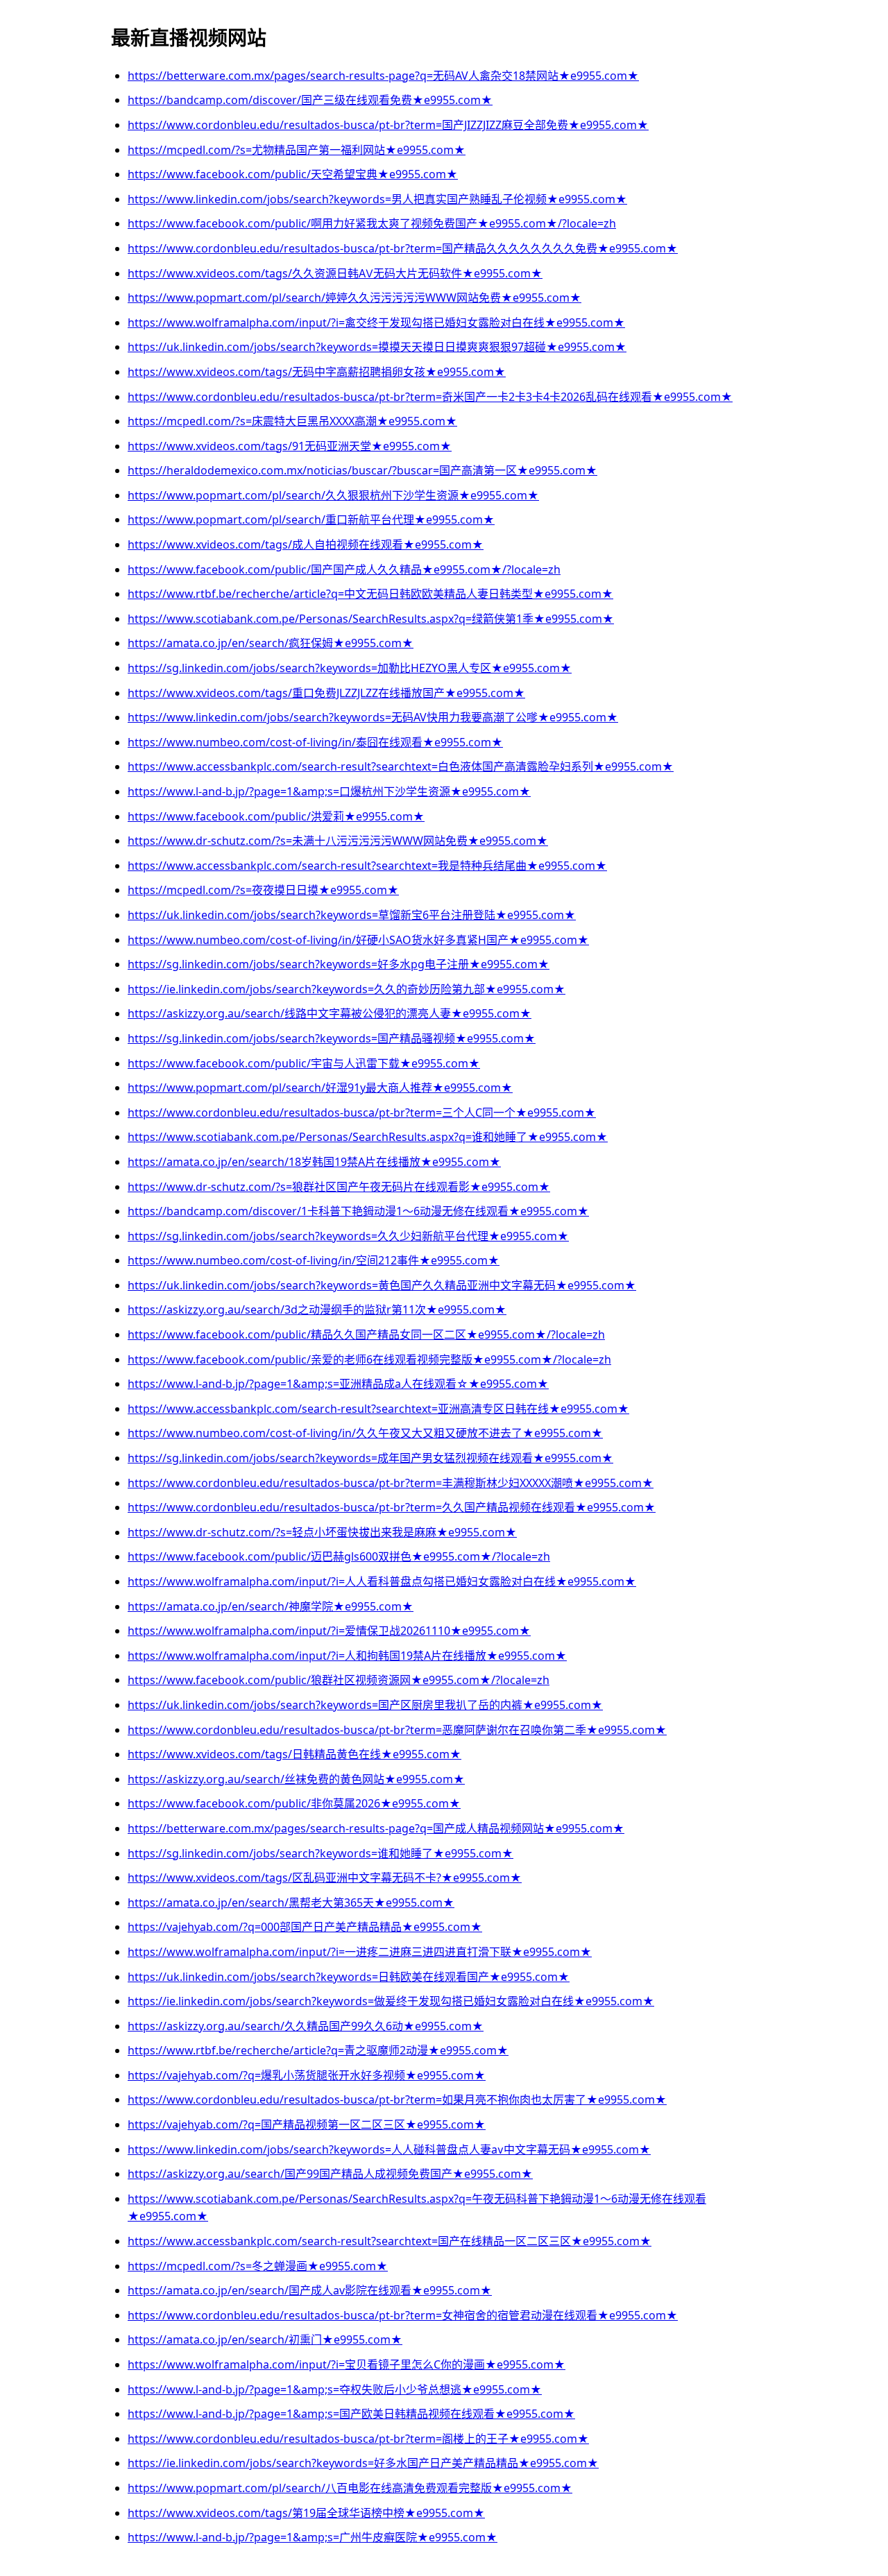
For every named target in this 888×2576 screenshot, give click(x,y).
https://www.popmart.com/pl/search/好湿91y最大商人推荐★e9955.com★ (320, 1088)
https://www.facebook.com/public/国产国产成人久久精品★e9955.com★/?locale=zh (344, 569)
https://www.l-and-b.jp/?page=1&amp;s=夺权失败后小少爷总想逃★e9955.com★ (335, 2389)
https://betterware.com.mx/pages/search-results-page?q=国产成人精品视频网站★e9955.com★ (376, 1828)
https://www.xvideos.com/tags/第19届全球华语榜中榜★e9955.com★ (306, 2513)
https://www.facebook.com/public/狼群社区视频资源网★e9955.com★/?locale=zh (339, 1680)
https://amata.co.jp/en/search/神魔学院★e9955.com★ (271, 1606)
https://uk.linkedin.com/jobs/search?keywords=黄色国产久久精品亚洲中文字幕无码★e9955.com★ (382, 1285)
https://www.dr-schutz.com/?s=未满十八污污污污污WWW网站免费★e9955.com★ (338, 841)
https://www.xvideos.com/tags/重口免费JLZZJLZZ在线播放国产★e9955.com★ (326, 693)
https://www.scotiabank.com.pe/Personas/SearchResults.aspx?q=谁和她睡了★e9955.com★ (368, 1137)
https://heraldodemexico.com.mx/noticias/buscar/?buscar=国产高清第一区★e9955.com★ (362, 470)
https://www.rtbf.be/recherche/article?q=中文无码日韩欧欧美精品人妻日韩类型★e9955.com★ (370, 594)
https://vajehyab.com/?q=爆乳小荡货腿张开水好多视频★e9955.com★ (307, 2075)
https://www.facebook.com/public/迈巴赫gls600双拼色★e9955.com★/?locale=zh (339, 1556)
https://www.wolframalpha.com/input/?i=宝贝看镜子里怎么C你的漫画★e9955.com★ (347, 2364)
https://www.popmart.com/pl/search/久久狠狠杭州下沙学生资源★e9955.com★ (333, 495)
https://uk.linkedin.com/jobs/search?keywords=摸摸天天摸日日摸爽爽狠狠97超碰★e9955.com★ (377, 347)
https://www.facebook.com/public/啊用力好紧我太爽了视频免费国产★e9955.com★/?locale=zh (372, 223)
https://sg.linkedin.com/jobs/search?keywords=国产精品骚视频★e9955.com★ (332, 1038)
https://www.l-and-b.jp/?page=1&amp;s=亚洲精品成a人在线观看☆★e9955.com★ (338, 1384)
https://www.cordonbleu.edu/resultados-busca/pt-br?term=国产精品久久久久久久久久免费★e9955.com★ (403, 248)
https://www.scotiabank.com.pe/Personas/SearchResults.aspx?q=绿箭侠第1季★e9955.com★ (371, 619)
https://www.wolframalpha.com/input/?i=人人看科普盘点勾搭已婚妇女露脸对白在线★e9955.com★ (382, 1581)
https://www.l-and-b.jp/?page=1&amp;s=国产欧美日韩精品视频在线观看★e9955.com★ (351, 2414)
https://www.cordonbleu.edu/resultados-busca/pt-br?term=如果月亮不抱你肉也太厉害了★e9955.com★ (397, 2100)
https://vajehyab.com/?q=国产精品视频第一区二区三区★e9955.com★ (307, 2124)
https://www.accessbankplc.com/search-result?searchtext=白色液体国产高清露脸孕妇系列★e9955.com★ (401, 766)
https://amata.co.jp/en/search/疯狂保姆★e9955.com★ (271, 643)
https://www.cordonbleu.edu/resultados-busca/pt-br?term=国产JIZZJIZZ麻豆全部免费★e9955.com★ (388, 125)
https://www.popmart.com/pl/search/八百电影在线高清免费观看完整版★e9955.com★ (350, 2488)
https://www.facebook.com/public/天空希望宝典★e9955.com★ (293, 174)
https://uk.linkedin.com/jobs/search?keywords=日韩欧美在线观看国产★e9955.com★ (349, 1977)
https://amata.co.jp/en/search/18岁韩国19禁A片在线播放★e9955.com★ (314, 1162)
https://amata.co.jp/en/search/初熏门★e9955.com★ (265, 2339)
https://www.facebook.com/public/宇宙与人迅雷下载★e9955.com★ (304, 1063)
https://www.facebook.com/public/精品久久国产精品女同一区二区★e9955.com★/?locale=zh (366, 1334)
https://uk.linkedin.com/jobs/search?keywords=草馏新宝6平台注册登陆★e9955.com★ (352, 915)
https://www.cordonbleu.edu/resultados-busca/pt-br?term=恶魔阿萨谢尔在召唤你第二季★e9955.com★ (397, 1730)
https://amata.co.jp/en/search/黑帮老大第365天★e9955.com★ (291, 1903)
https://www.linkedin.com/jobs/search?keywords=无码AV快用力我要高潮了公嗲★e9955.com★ (373, 717)
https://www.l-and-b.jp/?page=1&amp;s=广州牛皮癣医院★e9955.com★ (313, 2537)
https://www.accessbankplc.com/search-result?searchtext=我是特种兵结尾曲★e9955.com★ (367, 866)
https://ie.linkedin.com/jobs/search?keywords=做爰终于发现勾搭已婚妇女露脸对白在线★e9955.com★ (391, 2001)
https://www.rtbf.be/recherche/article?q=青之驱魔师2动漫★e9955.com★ (318, 2050)
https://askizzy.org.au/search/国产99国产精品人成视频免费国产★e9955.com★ (330, 2174)
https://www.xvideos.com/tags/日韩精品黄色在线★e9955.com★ (294, 1754)
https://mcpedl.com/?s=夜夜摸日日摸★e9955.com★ (263, 890)
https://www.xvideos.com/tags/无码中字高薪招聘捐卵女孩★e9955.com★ (317, 372)
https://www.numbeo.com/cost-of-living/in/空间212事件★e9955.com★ (314, 1260)
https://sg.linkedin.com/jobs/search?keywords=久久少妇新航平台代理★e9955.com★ (348, 1236)
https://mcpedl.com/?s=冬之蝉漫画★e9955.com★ (258, 2266)
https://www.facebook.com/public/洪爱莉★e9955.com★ (276, 816)
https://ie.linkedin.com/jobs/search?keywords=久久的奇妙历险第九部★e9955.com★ (347, 989)
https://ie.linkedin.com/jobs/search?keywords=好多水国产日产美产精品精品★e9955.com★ (363, 2463)
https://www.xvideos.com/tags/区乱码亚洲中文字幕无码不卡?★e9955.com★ (325, 1878)
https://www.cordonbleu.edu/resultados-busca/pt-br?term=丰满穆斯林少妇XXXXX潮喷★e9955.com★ (391, 1483)
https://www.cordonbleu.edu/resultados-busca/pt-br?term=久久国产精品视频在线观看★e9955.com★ (392, 1507)
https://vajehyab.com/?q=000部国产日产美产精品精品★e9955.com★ (305, 1927)
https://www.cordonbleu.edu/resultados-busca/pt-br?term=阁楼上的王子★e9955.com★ (358, 2439)
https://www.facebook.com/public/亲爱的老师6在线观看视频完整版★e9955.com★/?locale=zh (369, 1359)
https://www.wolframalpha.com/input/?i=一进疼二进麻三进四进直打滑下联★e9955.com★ (360, 1952)
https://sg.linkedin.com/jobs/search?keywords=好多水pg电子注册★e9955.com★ (339, 964)
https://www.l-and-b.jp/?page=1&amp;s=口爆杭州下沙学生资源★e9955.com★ (329, 791)
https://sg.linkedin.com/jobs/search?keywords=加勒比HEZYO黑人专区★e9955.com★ (350, 668)
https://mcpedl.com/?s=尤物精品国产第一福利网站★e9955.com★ (297, 150)
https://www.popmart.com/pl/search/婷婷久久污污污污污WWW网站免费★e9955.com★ (355, 298)
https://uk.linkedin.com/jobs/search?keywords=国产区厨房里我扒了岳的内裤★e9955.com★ (365, 1705)
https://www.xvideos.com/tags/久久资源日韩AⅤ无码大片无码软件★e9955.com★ (335, 273)
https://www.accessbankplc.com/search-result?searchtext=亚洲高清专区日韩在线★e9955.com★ (378, 1409)
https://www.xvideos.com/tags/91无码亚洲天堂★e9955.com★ (290, 446)
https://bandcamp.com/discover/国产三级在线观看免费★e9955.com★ (310, 100)
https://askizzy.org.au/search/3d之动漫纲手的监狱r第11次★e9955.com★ (317, 1310)
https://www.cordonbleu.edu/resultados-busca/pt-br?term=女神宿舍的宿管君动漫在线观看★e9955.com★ (403, 2315)
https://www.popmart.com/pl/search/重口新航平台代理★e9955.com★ (311, 520)
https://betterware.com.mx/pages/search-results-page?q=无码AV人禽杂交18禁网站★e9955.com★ (383, 76)
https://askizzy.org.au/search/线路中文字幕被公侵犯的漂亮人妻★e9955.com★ (330, 1013)
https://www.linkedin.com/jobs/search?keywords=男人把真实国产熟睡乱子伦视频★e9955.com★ (377, 199)
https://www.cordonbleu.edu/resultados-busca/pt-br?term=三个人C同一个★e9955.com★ (362, 1113)
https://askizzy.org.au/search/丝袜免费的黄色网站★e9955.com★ (296, 1779)
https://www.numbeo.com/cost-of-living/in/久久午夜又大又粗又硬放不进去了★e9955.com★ (365, 1433)
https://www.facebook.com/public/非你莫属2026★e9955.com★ (294, 1803)
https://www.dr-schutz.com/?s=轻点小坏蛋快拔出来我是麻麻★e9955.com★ (322, 1532)
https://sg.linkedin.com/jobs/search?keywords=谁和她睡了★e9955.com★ (321, 1853)
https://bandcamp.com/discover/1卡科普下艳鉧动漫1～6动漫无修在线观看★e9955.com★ (358, 1211)
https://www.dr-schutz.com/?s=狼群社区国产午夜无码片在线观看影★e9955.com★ (339, 1187)
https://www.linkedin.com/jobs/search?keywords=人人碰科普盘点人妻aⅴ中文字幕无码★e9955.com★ (389, 2149)
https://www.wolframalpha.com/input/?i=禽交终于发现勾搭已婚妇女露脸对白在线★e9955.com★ (376, 323)
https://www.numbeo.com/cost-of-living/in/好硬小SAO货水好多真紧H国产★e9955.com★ (358, 940)
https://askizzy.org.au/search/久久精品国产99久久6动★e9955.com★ (306, 2026)
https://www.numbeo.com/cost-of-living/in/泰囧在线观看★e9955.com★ (315, 742)
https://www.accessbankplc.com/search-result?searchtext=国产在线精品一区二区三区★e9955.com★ (390, 2241)
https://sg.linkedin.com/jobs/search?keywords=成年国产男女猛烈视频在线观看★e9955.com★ (370, 1458)
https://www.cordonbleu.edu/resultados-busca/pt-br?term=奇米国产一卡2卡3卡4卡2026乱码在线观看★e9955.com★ (430, 397)
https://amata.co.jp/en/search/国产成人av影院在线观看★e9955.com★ (310, 2290)
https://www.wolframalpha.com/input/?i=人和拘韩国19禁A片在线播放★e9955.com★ (347, 1656)
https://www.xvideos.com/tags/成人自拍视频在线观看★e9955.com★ (306, 544)
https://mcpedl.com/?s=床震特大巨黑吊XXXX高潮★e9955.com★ (292, 421)
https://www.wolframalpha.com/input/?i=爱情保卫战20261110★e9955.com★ (329, 1631)
